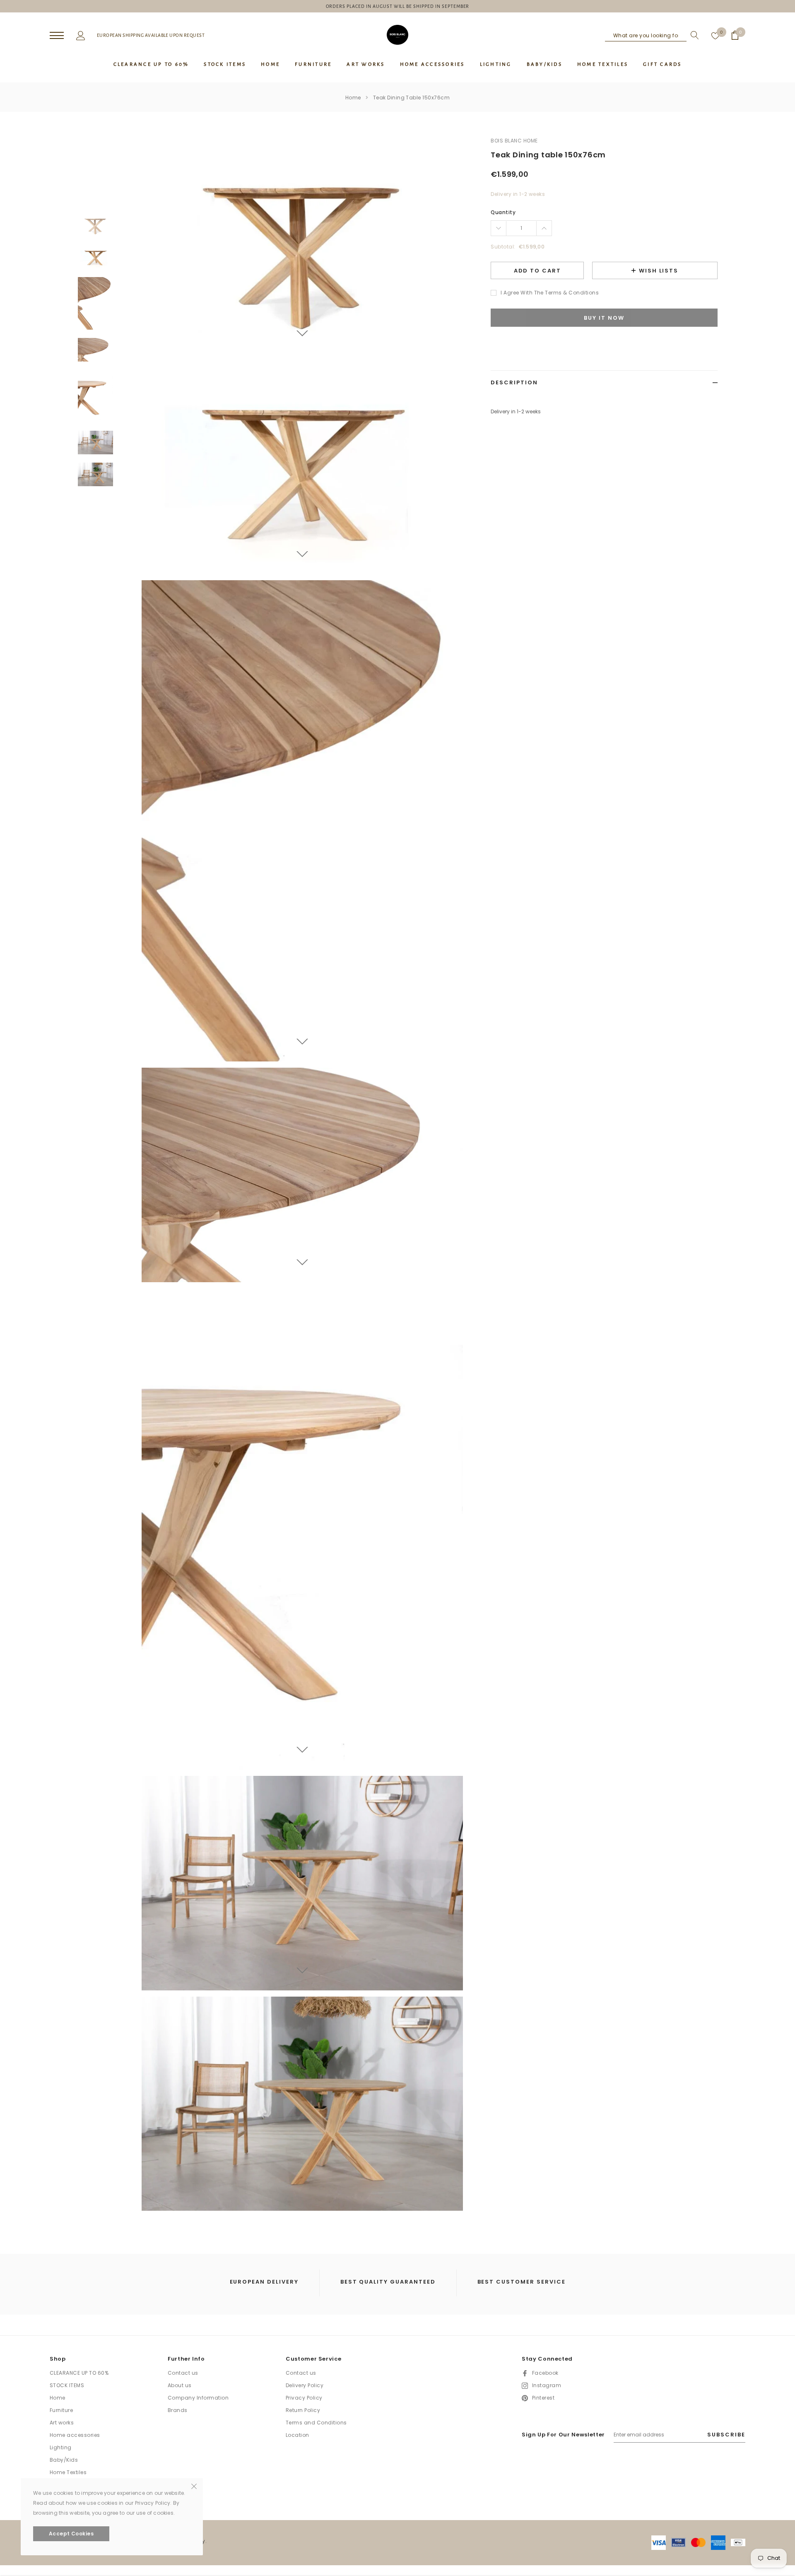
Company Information (198, 2398)
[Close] (194, 2486)
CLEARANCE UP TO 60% (79, 2373)
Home (353, 98)
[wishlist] (715, 35)
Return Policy (303, 2410)
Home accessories (75, 2435)
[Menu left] (57, 36)
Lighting (61, 2447)
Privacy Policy (304, 2398)
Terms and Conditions (316, 2423)
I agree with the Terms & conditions (550, 293)
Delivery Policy (305, 2385)
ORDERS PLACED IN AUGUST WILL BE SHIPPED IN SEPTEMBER (398, 6)
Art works (62, 2423)
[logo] (397, 35)
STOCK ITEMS (67, 2385)
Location (298, 2435)
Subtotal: (503, 247)
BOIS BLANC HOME (514, 141)
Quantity (503, 212)
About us (180, 2385)
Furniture (61, 2410)
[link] (95, 225)
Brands (178, 2410)
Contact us (183, 2373)
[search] (693, 35)
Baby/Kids (64, 2460)
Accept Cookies (71, 2534)
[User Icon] (81, 35)
